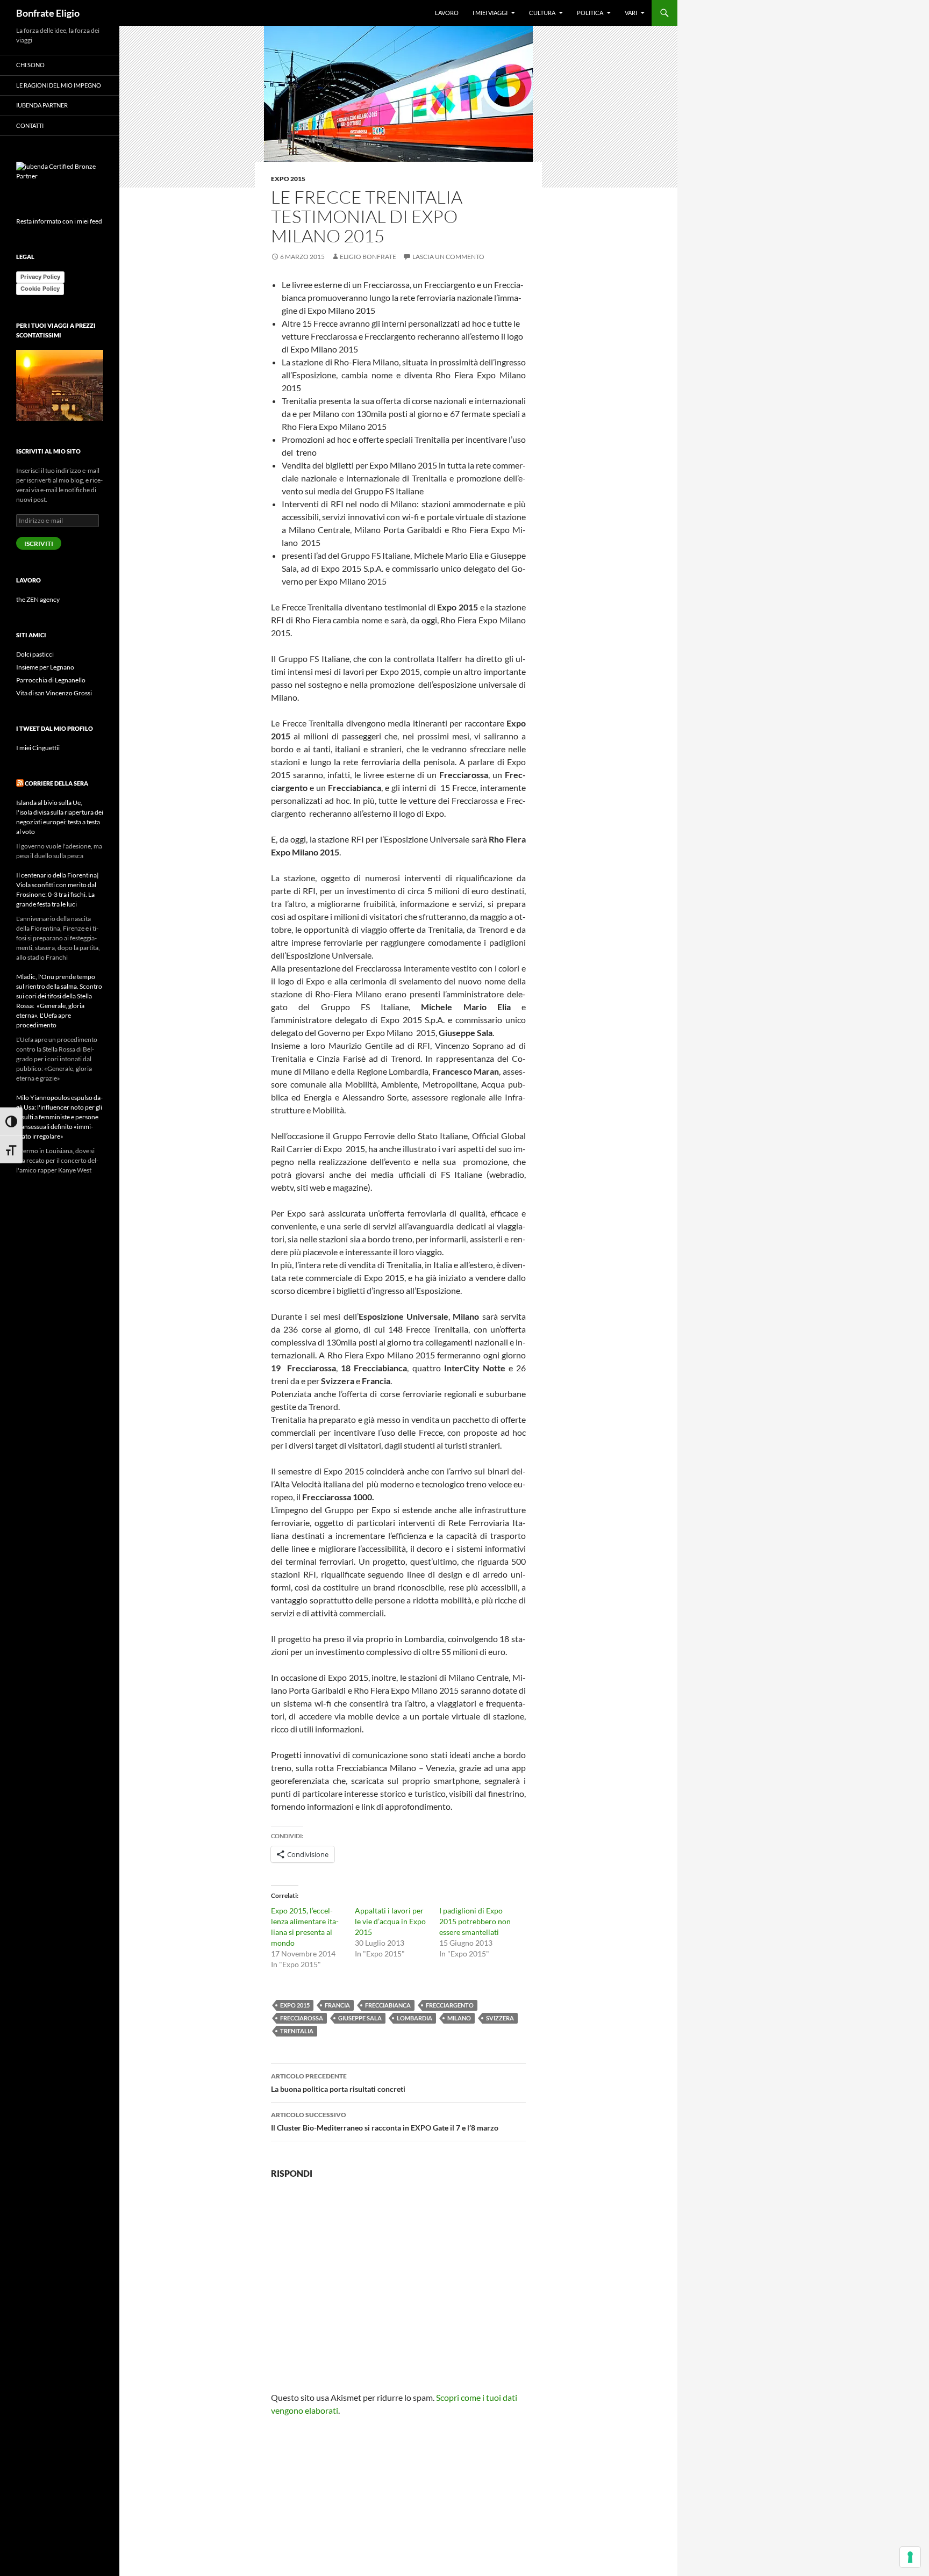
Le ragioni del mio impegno (59, 85)
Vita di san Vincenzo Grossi (54, 693)
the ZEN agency (38, 599)
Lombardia (415, 2018)
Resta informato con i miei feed (59, 221)
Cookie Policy (40, 289)
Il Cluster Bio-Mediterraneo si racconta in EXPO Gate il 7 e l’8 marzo (385, 2121)
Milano (459, 2018)
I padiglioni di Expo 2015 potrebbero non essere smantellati (475, 1921)
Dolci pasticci (35, 654)
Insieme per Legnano (45, 667)
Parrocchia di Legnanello (51, 680)
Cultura (542, 13)
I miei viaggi (490, 13)
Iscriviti (39, 544)
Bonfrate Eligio (48, 13)
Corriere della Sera (56, 783)
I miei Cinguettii (38, 748)
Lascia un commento (448, 257)
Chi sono (30, 65)
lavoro (447, 13)
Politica (590, 13)
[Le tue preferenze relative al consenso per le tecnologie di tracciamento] (910, 2557)
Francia (337, 2005)
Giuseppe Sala (360, 2018)
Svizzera (500, 2018)
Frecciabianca (388, 2005)
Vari (631, 13)
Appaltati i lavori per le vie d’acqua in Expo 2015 (390, 1921)
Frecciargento (450, 2005)
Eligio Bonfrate (368, 257)
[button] (398, 107)
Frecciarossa (302, 2018)
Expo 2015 (288, 179)
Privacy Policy (40, 277)
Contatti (30, 125)
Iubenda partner (42, 105)
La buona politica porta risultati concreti (338, 2083)
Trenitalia (297, 2031)
